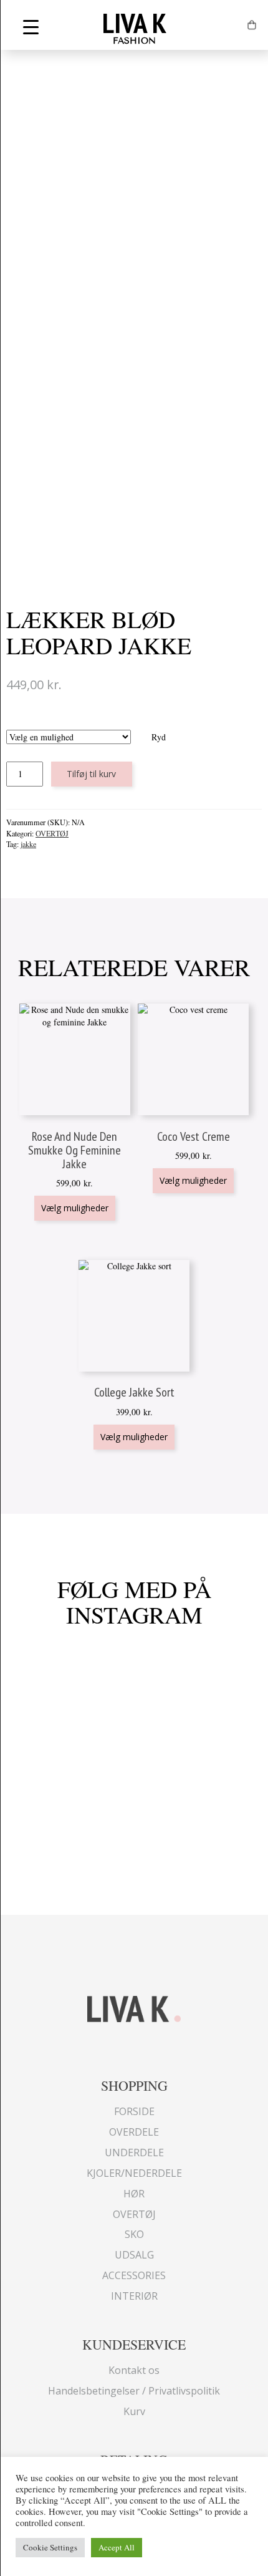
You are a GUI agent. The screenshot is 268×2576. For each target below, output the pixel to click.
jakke (28, 844)
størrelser (86, 723)
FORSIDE (134, 2111)
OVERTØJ (52, 833)
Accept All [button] (117, 2547)
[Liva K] (134, 2007)
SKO (134, 2234)
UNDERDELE (134, 2152)
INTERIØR (134, 2296)
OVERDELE (134, 2132)
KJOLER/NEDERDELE (134, 2173)
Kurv (134, 2411)
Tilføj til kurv (91, 774)
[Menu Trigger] (31, 27)
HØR (134, 2194)
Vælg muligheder (75, 1208)
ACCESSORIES (134, 2275)
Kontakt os (134, 2370)
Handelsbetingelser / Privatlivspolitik (134, 2391)
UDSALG (134, 2255)
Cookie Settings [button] (50, 2547)
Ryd (159, 737)
